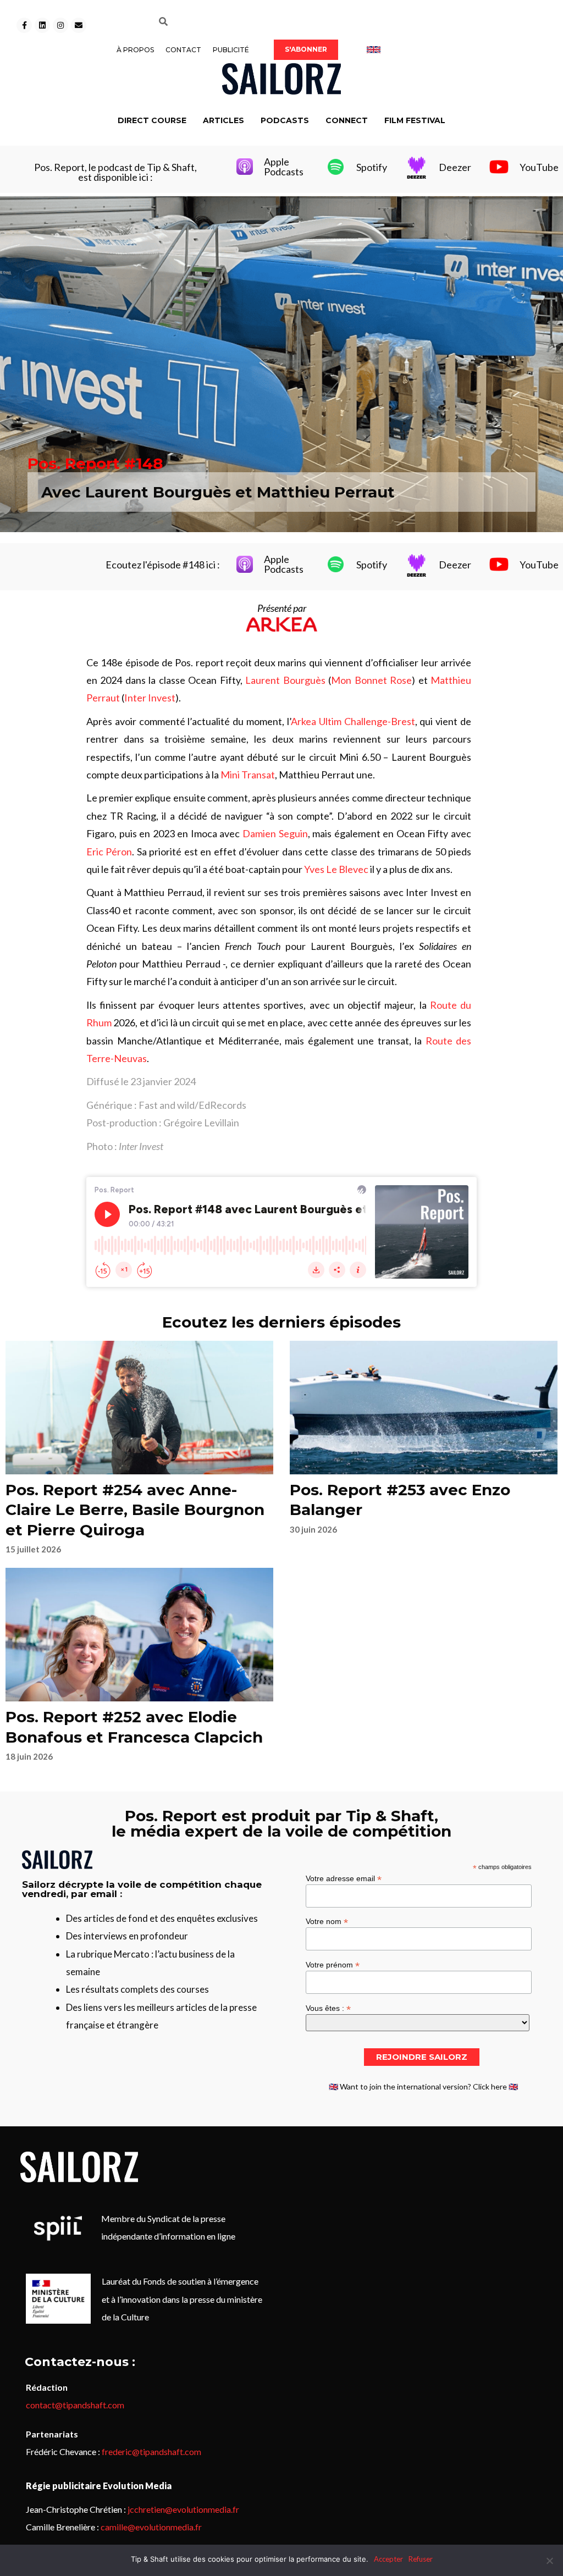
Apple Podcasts (284, 167)
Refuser (421, 2559)
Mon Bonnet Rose (371, 680)
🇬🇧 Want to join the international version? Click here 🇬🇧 (423, 2086)
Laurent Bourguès (285, 680)
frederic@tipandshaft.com (151, 2451)
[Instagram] (60, 25)
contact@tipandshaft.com (75, 2405)
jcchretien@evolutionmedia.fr (183, 2509)
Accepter (388, 2559)
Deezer (455, 167)
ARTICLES (223, 120)
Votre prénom (333, 1964)
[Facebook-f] (24, 25)
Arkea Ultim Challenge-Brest (353, 721)
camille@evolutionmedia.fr (151, 2527)
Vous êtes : (328, 2008)
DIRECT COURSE (152, 120)
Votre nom (327, 1921)
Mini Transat (248, 775)
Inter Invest (150, 698)
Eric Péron (109, 852)
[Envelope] (79, 25)
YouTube (539, 167)
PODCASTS (285, 120)
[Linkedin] (42, 25)
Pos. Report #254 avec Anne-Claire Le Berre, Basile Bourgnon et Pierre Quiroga (135, 1510)
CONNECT (347, 120)
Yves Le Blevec (336, 869)
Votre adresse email (344, 1878)
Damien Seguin (275, 833)
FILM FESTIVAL (415, 120)
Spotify (372, 167)
